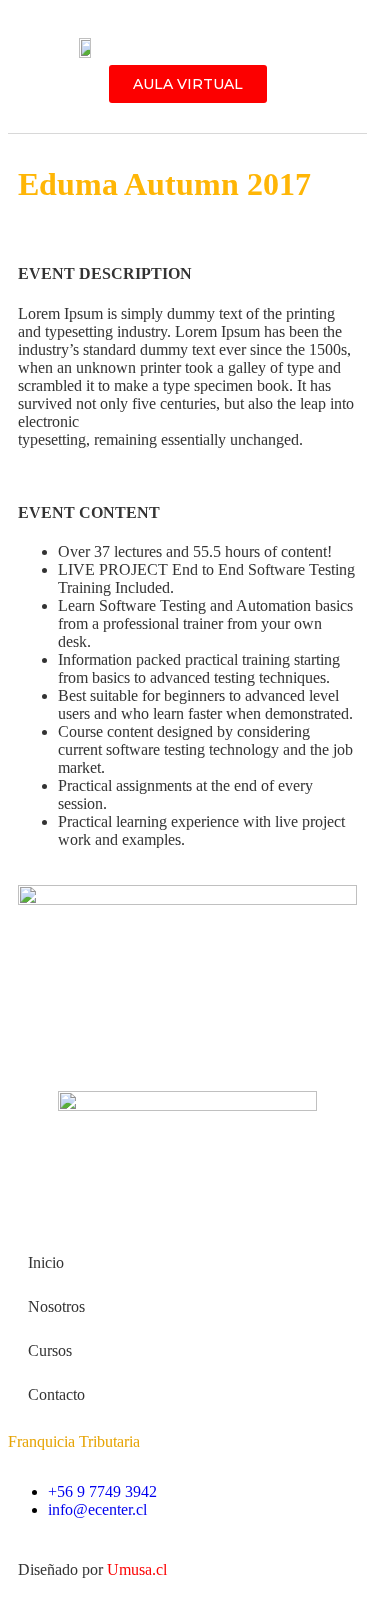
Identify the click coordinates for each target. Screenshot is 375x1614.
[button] (194, 50)
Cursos (50, 1350)
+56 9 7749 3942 (102, 1491)
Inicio (46, 1262)
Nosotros (56, 1306)
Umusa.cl (137, 1569)
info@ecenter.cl (97, 1509)
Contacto (56, 1394)
